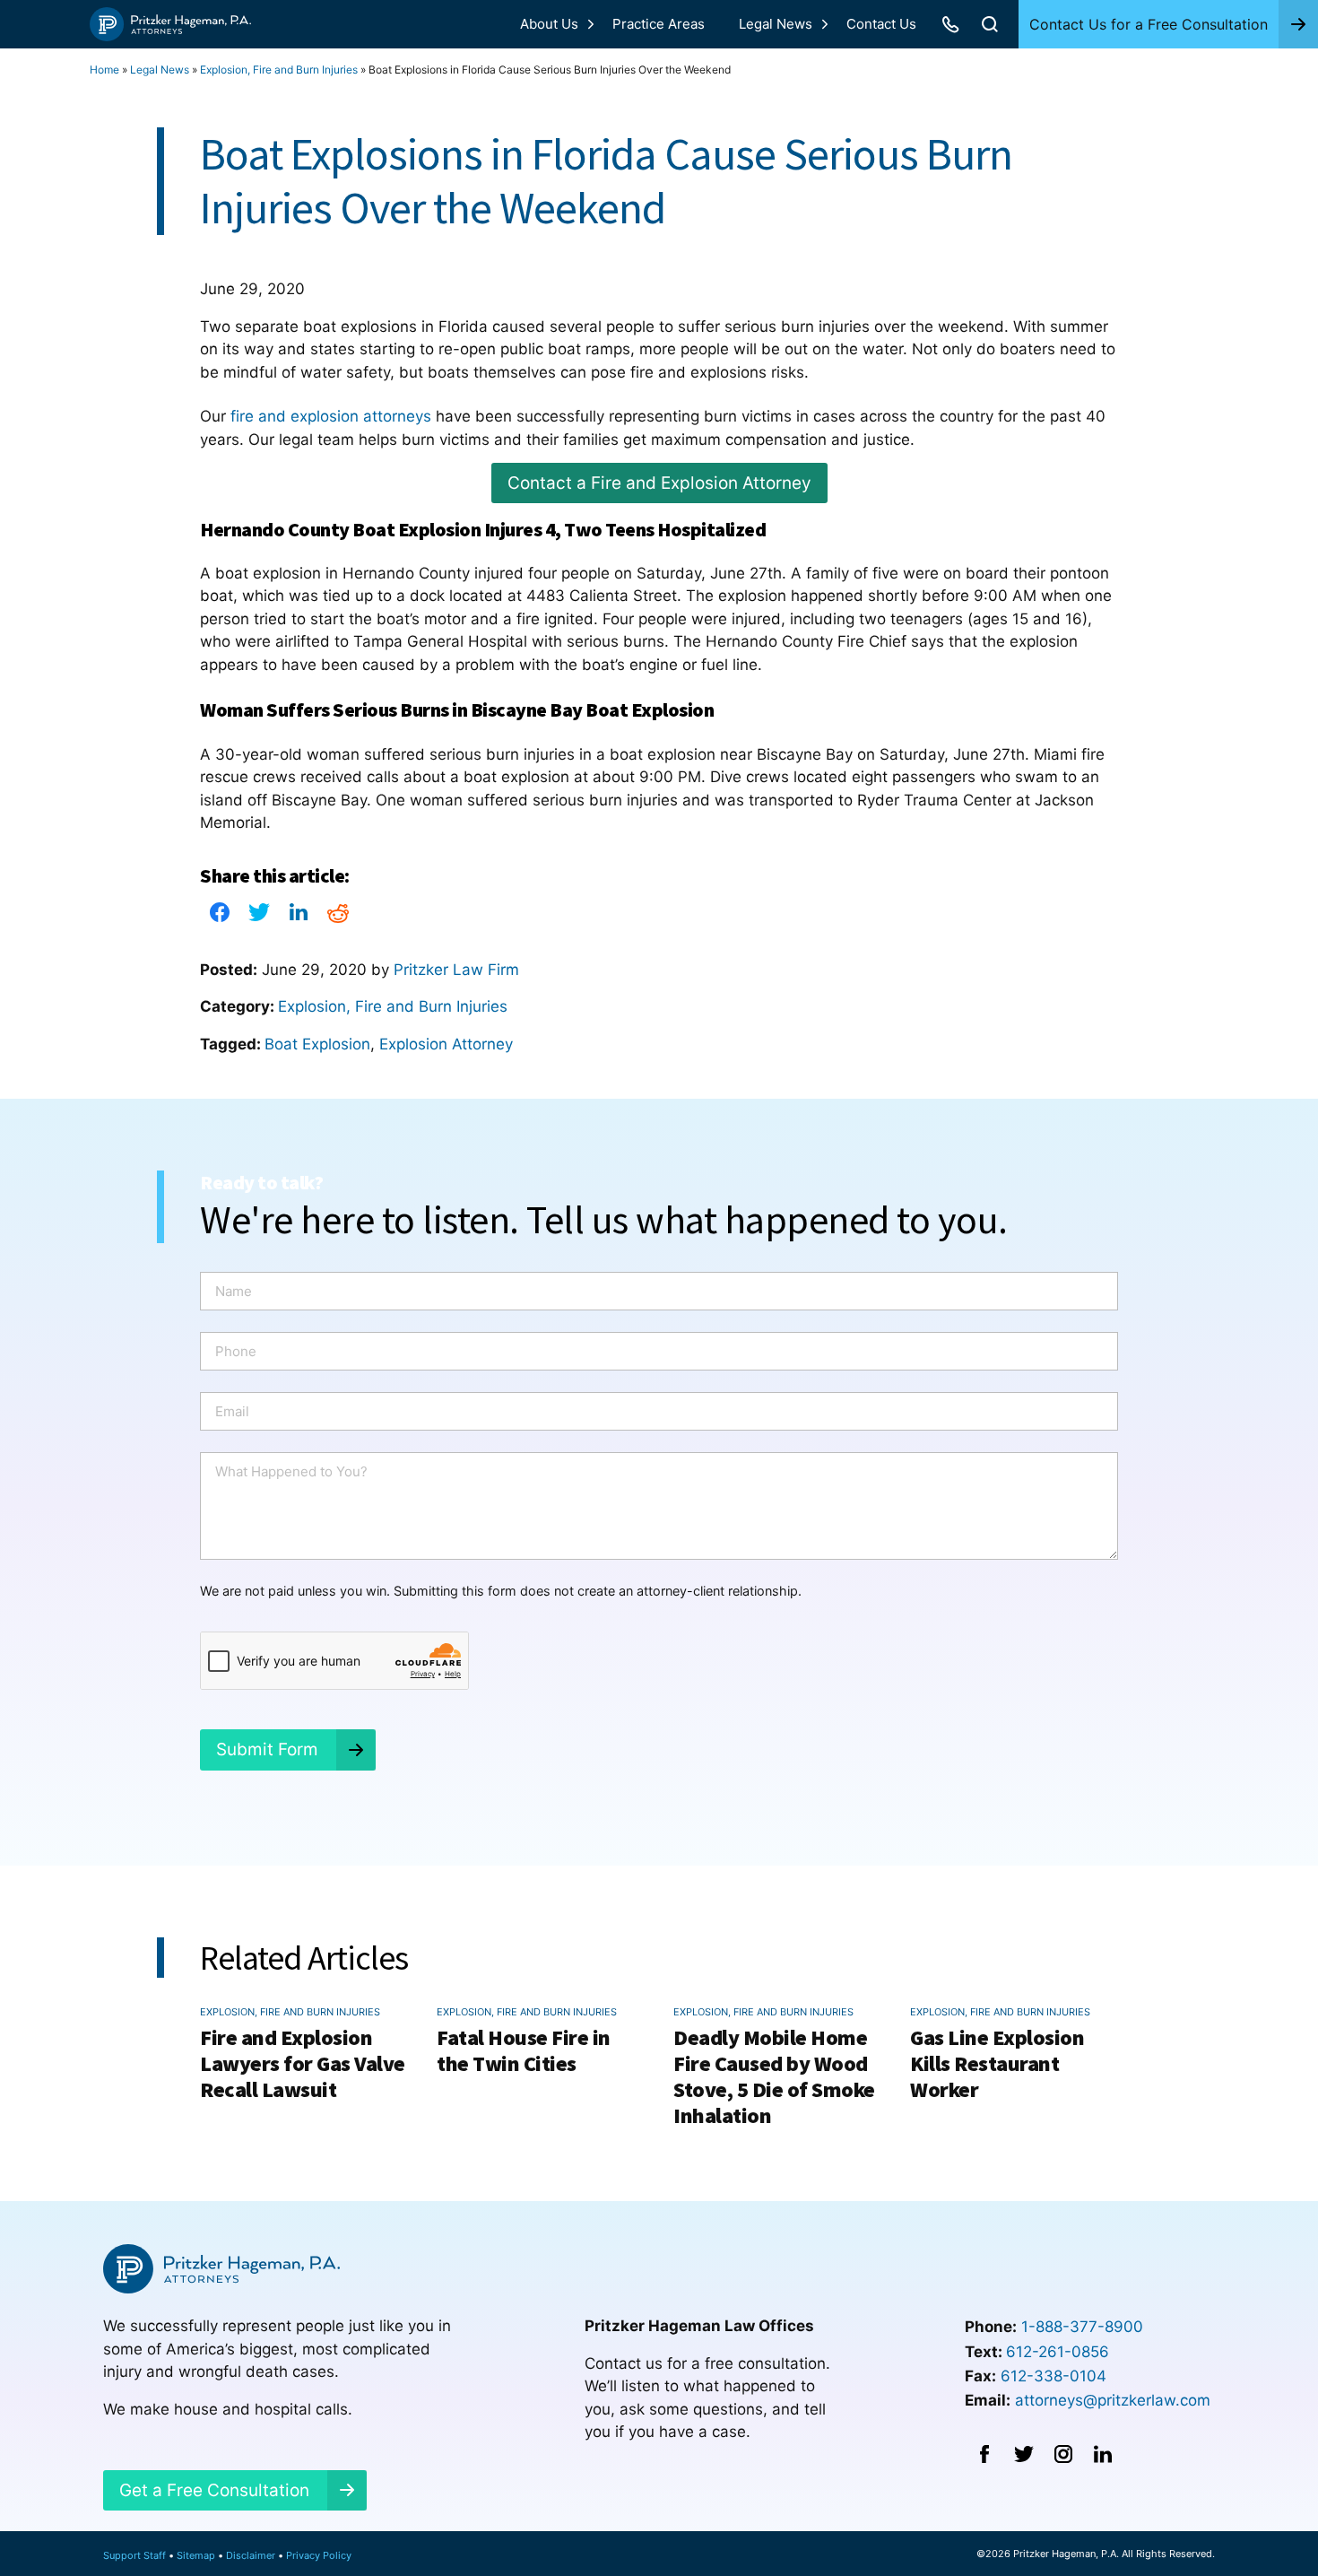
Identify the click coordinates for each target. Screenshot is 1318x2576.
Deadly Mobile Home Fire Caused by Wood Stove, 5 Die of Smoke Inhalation (774, 2076)
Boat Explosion (317, 1044)
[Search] (990, 24)
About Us (549, 24)
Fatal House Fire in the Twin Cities (524, 2050)
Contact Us (881, 24)
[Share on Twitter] (259, 918)
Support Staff (134, 2555)
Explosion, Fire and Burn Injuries (279, 70)
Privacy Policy (319, 2555)
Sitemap (196, 2555)
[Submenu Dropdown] (591, 24)
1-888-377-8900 (1082, 2327)
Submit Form (267, 1749)
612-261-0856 (1058, 2352)
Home (104, 70)
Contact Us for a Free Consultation (1149, 24)
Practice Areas (659, 24)
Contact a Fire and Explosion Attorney (659, 483)
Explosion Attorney (446, 1044)
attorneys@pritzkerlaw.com (1113, 2400)
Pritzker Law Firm (456, 970)
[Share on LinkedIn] (299, 918)
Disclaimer (251, 2555)
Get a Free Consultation (214, 2490)
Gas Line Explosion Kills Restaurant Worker (997, 2063)
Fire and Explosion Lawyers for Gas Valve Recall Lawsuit (303, 2063)
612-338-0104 (1054, 2376)
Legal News (776, 24)
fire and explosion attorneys (331, 416)
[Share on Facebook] (220, 918)
